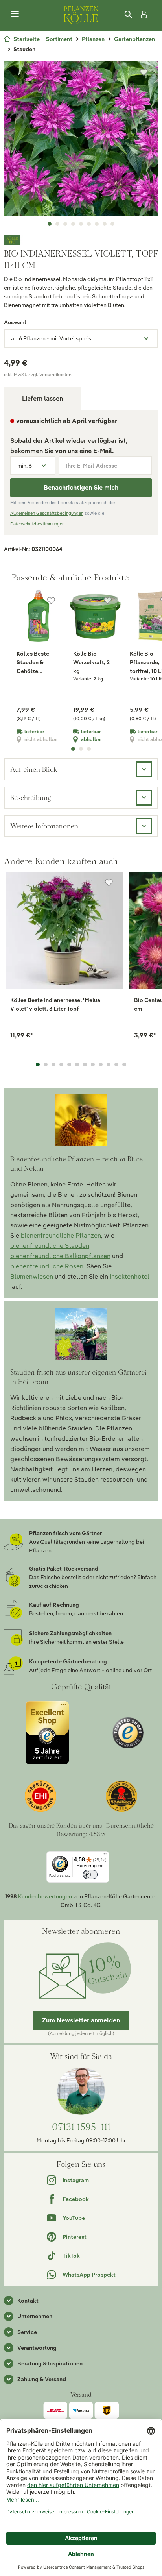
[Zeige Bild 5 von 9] (81, 224)
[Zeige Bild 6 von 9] (89, 224)
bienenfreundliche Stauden (50, 1246)
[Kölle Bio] (81, 240)
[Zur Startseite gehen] (81, 14)
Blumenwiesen (32, 1276)
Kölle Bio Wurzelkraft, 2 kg (91, 662)
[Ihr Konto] (142, 15)
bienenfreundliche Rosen (47, 1266)
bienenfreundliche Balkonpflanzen (60, 1256)
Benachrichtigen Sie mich (81, 487)
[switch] (90, 1875)
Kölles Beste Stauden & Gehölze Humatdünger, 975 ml (35, 663)
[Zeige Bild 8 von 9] (105, 224)
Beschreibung (31, 797)
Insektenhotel (130, 1276)
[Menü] (15, 14)
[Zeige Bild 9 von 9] (112, 224)
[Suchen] (129, 15)
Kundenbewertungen (45, 1896)
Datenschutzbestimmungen (37, 524)
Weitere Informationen (44, 826)
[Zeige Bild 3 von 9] (65, 224)
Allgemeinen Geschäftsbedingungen (47, 513)
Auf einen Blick (34, 769)
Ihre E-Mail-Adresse (92, 466)
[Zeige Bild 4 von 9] (73, 224)
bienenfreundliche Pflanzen (61, 1235)
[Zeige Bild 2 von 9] (57, 224)
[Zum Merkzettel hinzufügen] (144, 72)
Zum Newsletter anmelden (81, 2020)
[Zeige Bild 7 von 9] (97, 224)
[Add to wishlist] (109, 883)
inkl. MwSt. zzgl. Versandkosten (38, 374)
